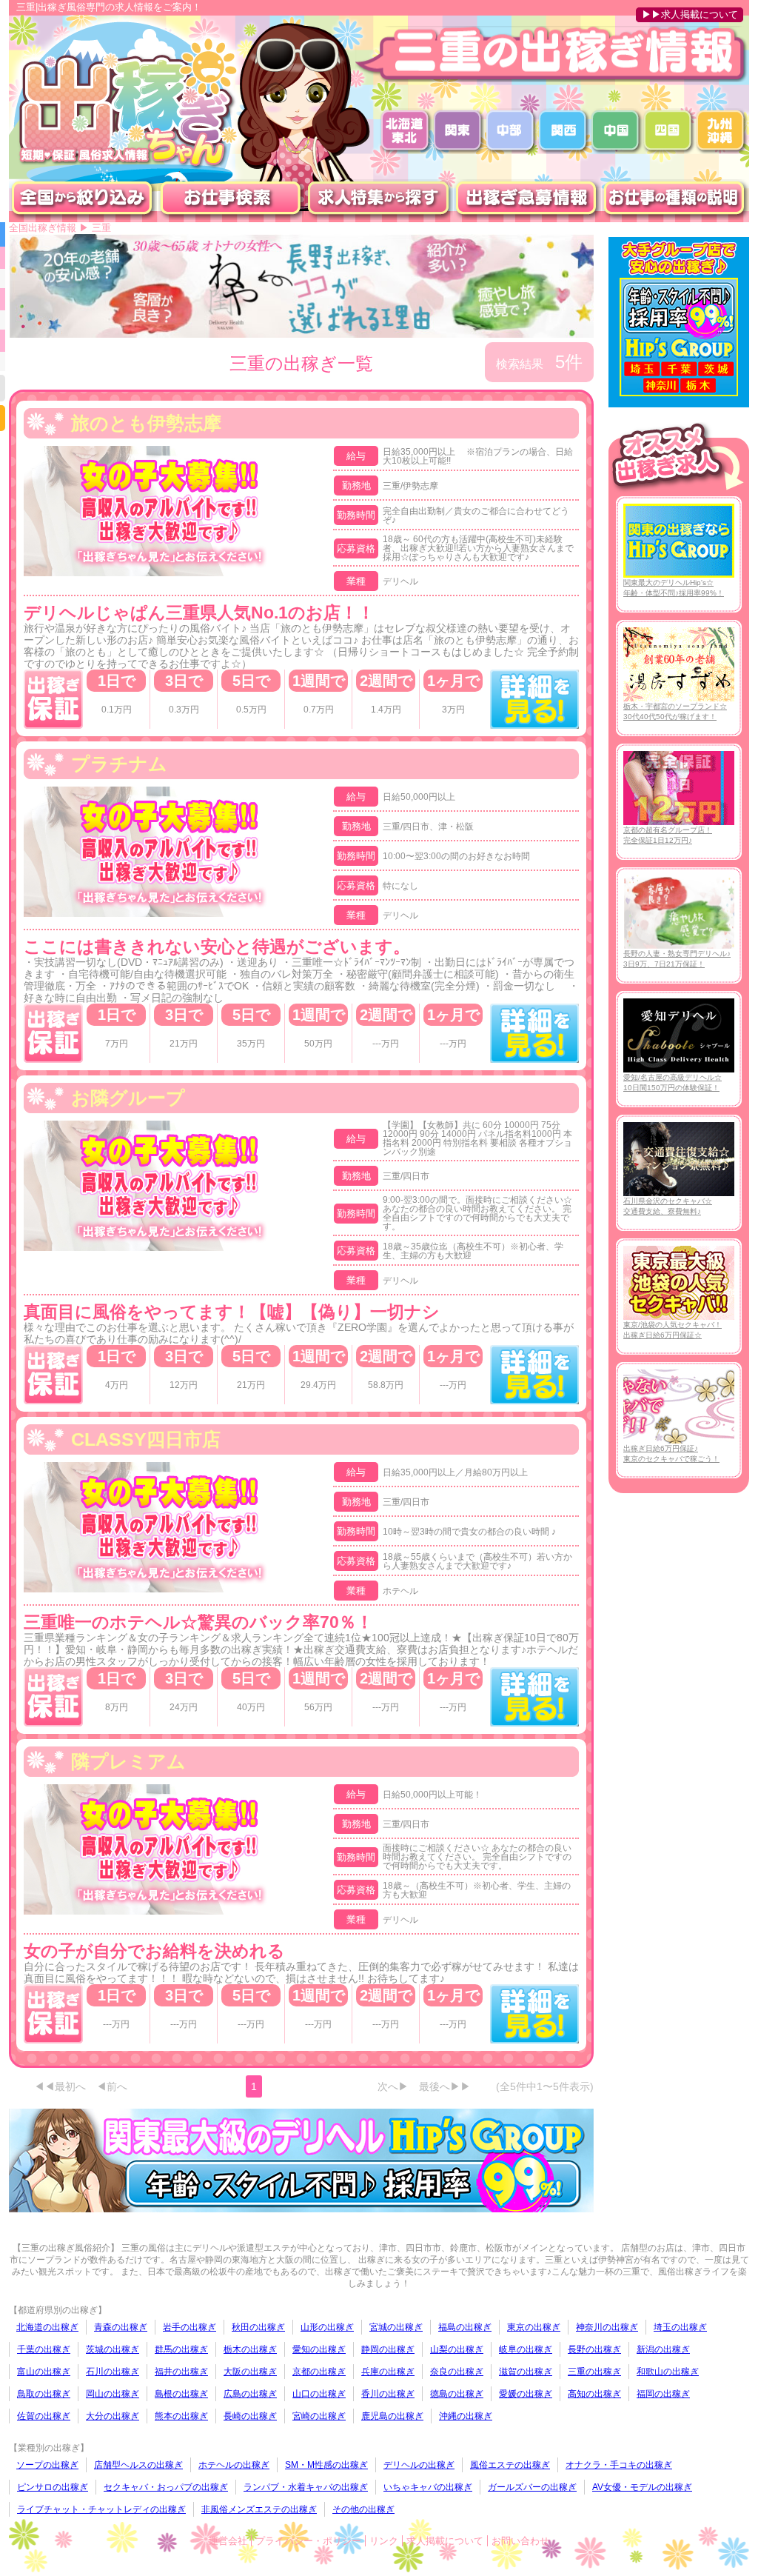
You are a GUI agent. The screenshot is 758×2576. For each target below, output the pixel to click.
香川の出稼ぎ (388, 2394)
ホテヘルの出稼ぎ (234, 2465)
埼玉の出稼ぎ (680, 2327)
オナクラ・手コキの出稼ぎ (619, 2465)
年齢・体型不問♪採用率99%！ (674, 588)
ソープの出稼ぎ (47, 2465)
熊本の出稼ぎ (181, 2416)
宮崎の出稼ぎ (319, 2416)
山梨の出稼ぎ (457, 2349)
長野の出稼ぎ (594, 2349)
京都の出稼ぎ (319, 2372)
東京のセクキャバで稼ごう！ (671, 1454)
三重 (101, 228)
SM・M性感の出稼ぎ (326, 2465)
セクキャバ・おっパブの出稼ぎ (166, 2487)
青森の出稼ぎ (121, 2327)
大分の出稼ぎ (113, 2416)
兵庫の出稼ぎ (388, 2372)
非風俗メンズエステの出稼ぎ (259, 2509)
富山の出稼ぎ (44, 2372)
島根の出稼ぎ (181, 2394)
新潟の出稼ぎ (663, 2349)
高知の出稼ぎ (594, 2394)
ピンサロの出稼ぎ (53, 2487)
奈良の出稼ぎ (457, 2372)
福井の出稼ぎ (181, 2372)
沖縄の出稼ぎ (466, 2416)
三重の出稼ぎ (594, 2372)
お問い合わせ (520, 2541)
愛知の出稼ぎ (319, 2349)
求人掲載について (445, 2541)
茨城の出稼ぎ (113, 2349)
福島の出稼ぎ (465, 2327)
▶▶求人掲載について (690, 14)
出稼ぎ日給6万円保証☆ (673, 1330)
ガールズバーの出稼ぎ (532, 2487)
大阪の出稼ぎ (250, 2372)
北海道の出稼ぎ (47, 2327)
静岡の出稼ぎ (388, 2349)
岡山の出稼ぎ (113, 2394)
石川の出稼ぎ (113, 2372)
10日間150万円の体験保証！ (673, 1082)
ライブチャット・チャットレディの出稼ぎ (101, 2509)
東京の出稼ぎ (534, 2327)
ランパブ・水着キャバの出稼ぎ (306, 2487)
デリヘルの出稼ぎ (419, 2465)
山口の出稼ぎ (319, 2394)
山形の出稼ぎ (327, 2327)
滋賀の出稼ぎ (526, 2372)
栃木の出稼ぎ (250, 2349)
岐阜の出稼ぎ (526, 2349)
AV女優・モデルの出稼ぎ (642, 2487)
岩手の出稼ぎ (189, 2327)
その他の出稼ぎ (363, 2509)
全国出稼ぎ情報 (43, 228)
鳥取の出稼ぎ (44, 2394)
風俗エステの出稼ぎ (510, 2465)
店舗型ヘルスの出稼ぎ (138, 2465)
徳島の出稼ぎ (457, 2394)
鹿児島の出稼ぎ (392, 2416)
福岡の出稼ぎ (663, 2394)
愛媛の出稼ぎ (526, 2394)
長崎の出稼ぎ (250, 2416)
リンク (384, 2541)
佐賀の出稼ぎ (44, 2416)
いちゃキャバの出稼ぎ (428, 2487)
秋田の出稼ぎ (258, 2327)
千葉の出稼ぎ (44, 2349)
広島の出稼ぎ (250, 2394)
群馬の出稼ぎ (181, 2349)
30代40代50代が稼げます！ (675, 711)
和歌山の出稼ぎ (668, 2372)
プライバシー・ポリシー (308, 2541)
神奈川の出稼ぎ (607, 2327)
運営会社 (228, 2541)
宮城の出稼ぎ (396, 2327)
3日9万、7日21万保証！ (677, 959)
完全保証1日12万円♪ (668, 835)
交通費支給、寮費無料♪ (668, 1206)
